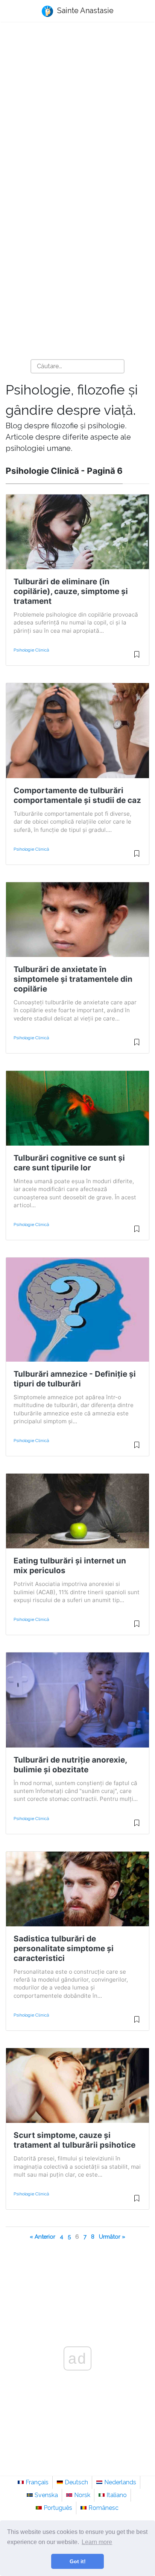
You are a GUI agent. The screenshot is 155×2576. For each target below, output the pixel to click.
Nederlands (120, 2482)
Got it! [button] (78, 2561)
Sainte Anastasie (84, 11)
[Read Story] (137, 658)
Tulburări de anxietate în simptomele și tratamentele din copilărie (73, 979)
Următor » (112, 2237)
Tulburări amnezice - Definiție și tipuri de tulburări (75, 1379)
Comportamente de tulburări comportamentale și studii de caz (77, 795)
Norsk (82, 2495)
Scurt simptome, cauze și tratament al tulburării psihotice (74, 2140)
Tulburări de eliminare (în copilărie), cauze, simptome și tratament (71, 591)
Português (58, 2508)
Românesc (103, 2508)
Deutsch (76, 2482)
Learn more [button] (97, 2542)
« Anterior (43, 2237)
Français (37, 2482)
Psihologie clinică (31, 650)
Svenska (46, 2495)
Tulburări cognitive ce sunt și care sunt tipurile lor (69, 1163)
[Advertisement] (77, 112)
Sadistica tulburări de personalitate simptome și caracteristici (64, 1948)
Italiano (117, 2495)
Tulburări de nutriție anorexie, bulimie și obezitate (70, 1765)
